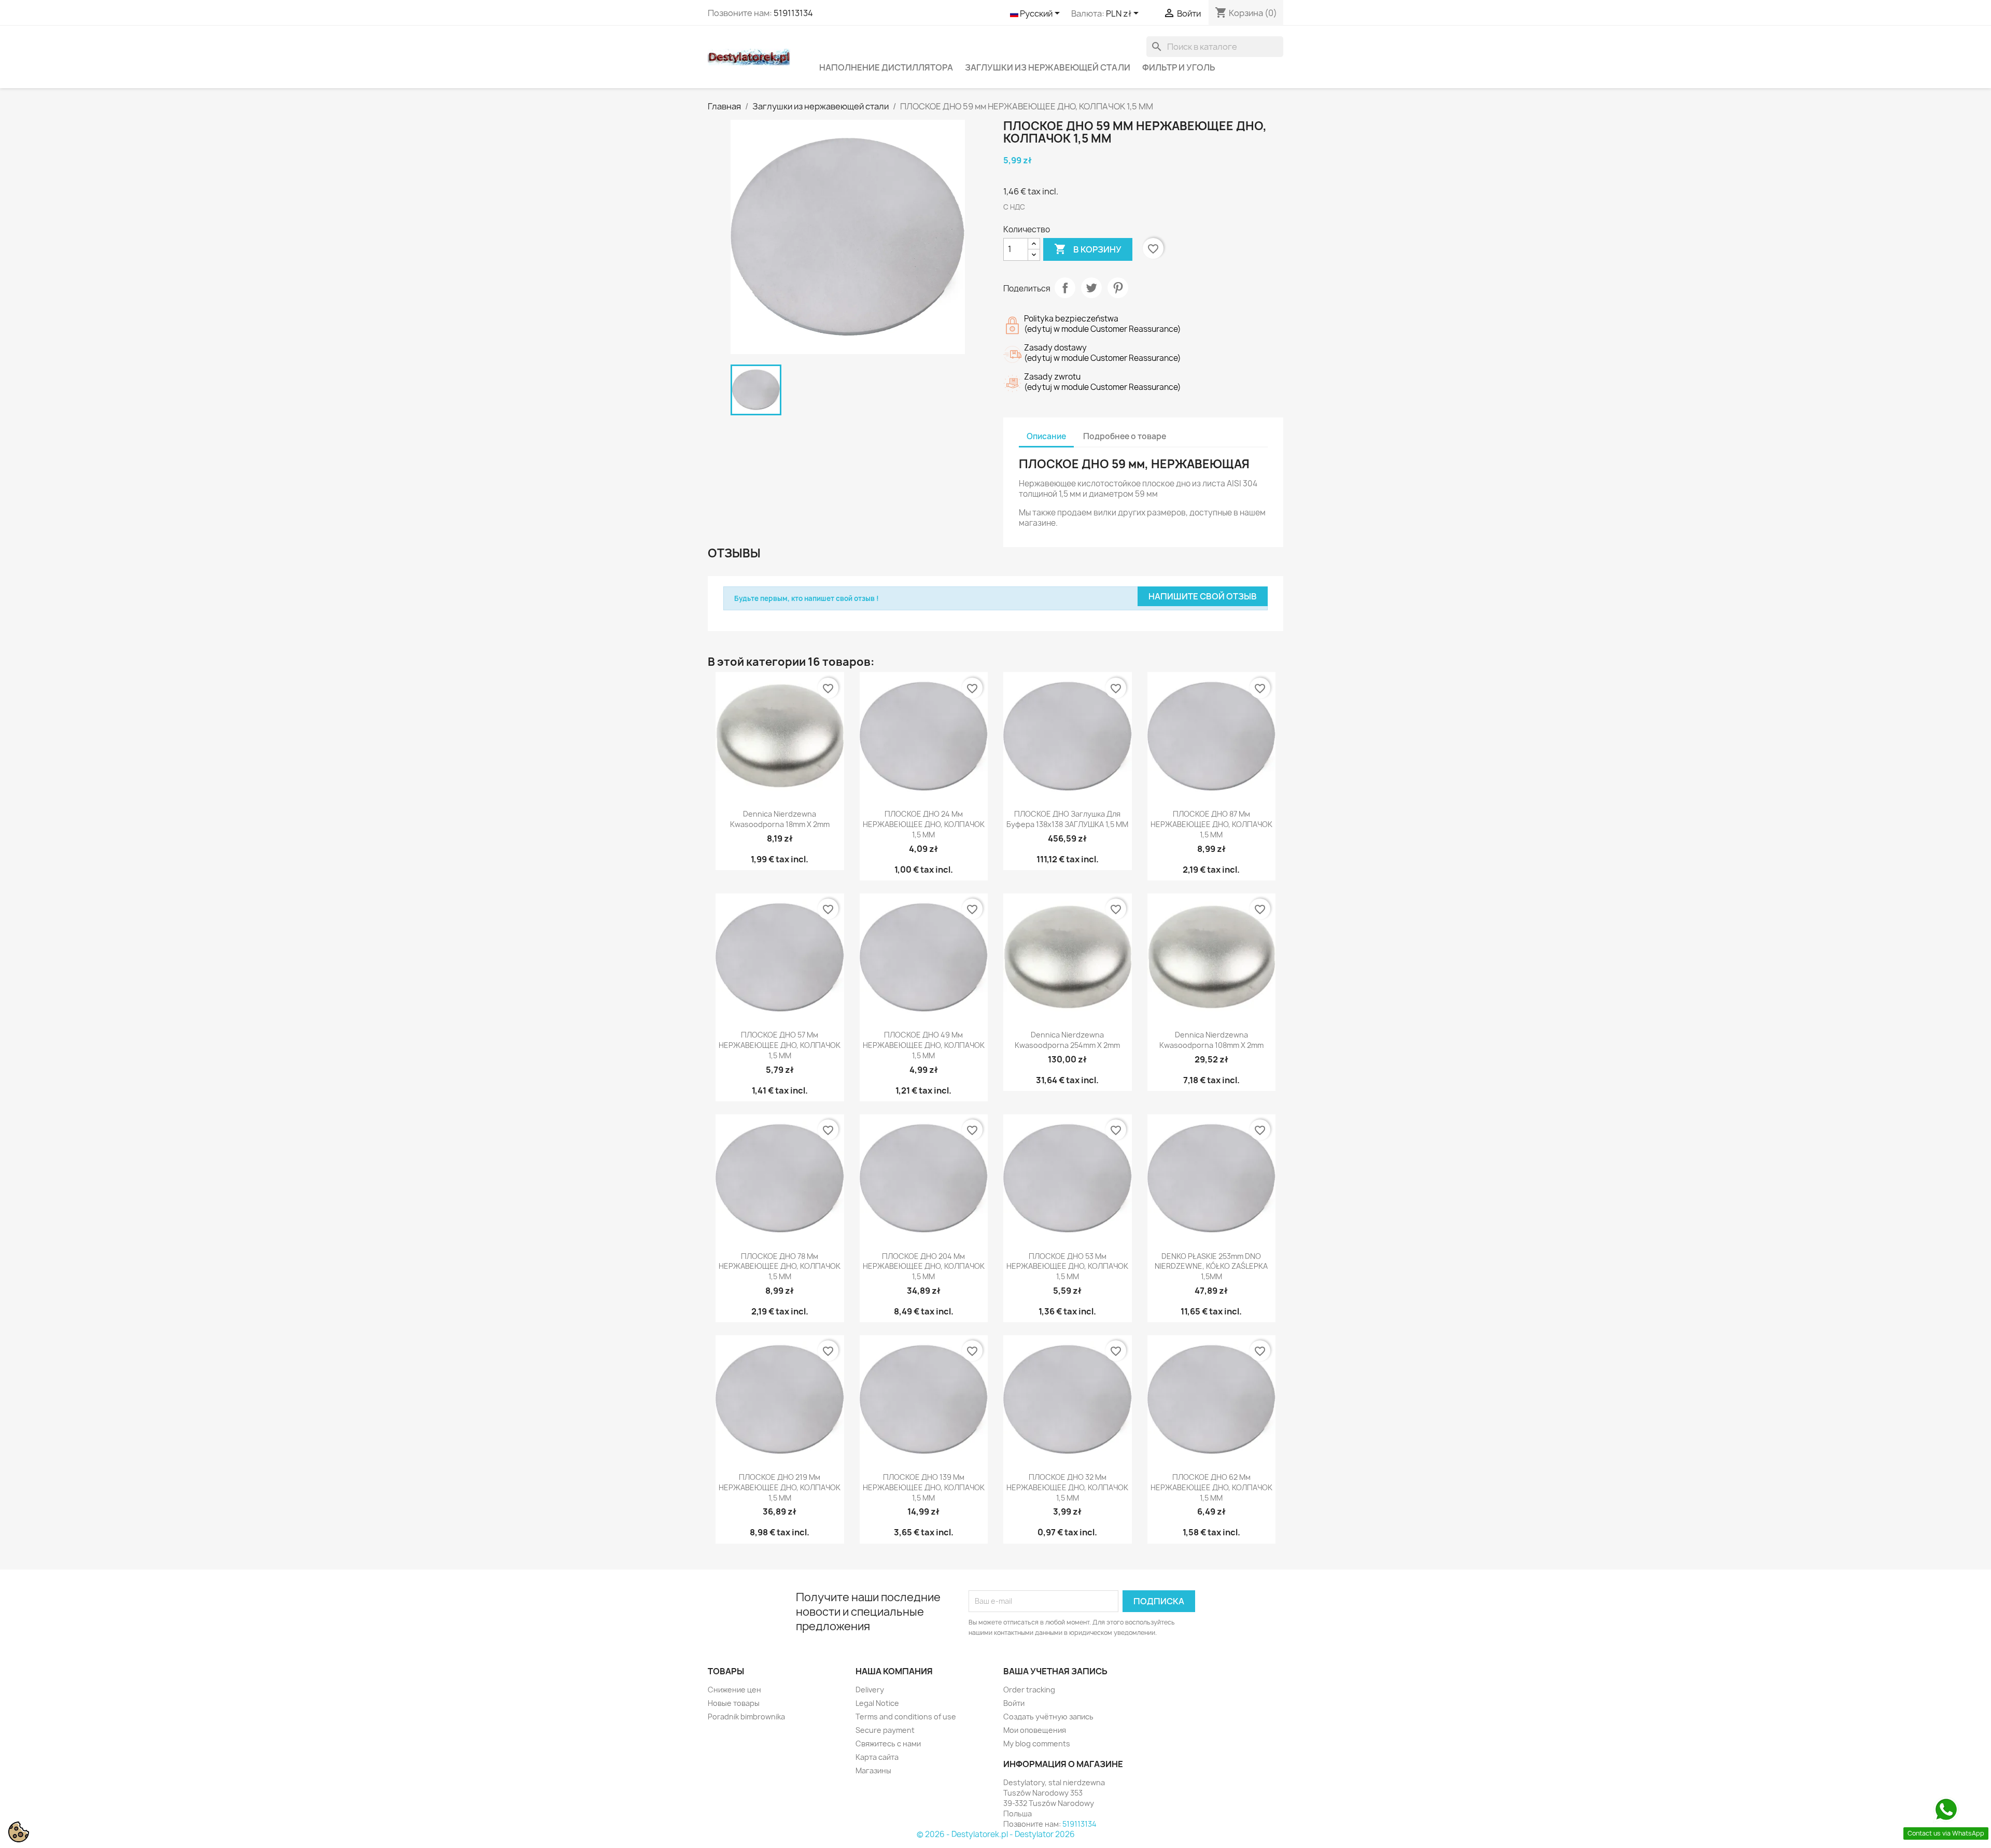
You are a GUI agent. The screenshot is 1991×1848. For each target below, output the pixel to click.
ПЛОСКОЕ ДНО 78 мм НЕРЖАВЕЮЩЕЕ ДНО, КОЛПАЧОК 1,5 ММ (780, 1266)
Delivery (870, 1690)
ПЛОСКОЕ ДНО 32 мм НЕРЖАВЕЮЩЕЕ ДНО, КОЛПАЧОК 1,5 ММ (1067, 1487)
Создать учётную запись (1048, 1717)
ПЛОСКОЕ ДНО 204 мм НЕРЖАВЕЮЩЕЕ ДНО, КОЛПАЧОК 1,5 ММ (924, 1266)
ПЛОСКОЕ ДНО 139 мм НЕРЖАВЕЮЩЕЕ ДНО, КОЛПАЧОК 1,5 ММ (924, 1487)
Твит (1091, 288)
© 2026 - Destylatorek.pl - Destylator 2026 (996, 1834)
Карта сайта (877, 1757)
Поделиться (1065, 288)
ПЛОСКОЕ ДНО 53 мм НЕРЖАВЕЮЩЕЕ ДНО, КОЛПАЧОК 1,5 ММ (1067, 1266)
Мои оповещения (1035, 1730)
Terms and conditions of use (906, 1717)
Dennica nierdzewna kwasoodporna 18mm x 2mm (780, 819)
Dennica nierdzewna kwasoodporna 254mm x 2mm (1067, 1040)
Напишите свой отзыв (1203, 596)
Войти (1014, 1703)
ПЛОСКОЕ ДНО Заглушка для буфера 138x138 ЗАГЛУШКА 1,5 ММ (1067, 819)
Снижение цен (734, 1690)
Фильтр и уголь (1179, 67)
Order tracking (1029, 1690)
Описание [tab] (1046, 436)
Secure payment (885, 1730)
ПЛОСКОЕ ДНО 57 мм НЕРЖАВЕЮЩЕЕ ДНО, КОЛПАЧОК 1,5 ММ (780, 1045)
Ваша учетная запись (1055, 1671)
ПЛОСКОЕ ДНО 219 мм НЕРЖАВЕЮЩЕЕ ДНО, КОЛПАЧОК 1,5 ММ (780, 1487)
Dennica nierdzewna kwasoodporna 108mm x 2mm (1211, 1040)
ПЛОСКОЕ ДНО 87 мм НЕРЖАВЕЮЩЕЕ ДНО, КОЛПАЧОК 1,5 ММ (1211, 824)
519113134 (793, 13)
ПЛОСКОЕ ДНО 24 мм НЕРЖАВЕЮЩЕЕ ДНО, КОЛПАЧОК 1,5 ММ (924, 824)
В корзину (1088, 249)
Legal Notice (877, 1703)
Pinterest (1118, 288)
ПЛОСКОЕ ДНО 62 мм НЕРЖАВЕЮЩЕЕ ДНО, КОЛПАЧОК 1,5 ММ (1211, 1487)
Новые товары (734, 1703)
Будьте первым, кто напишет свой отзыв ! (807, 598)
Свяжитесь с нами (888, 1744)
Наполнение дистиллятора (886, 67)
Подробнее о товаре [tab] (1125, 436)
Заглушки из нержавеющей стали (1048, 67)
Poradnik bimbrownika (746, 1717)
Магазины (873, 1770)
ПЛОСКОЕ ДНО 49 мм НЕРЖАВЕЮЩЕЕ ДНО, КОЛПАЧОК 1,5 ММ (924, 1045)
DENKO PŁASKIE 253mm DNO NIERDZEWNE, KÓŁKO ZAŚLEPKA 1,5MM (1211, 1266)
